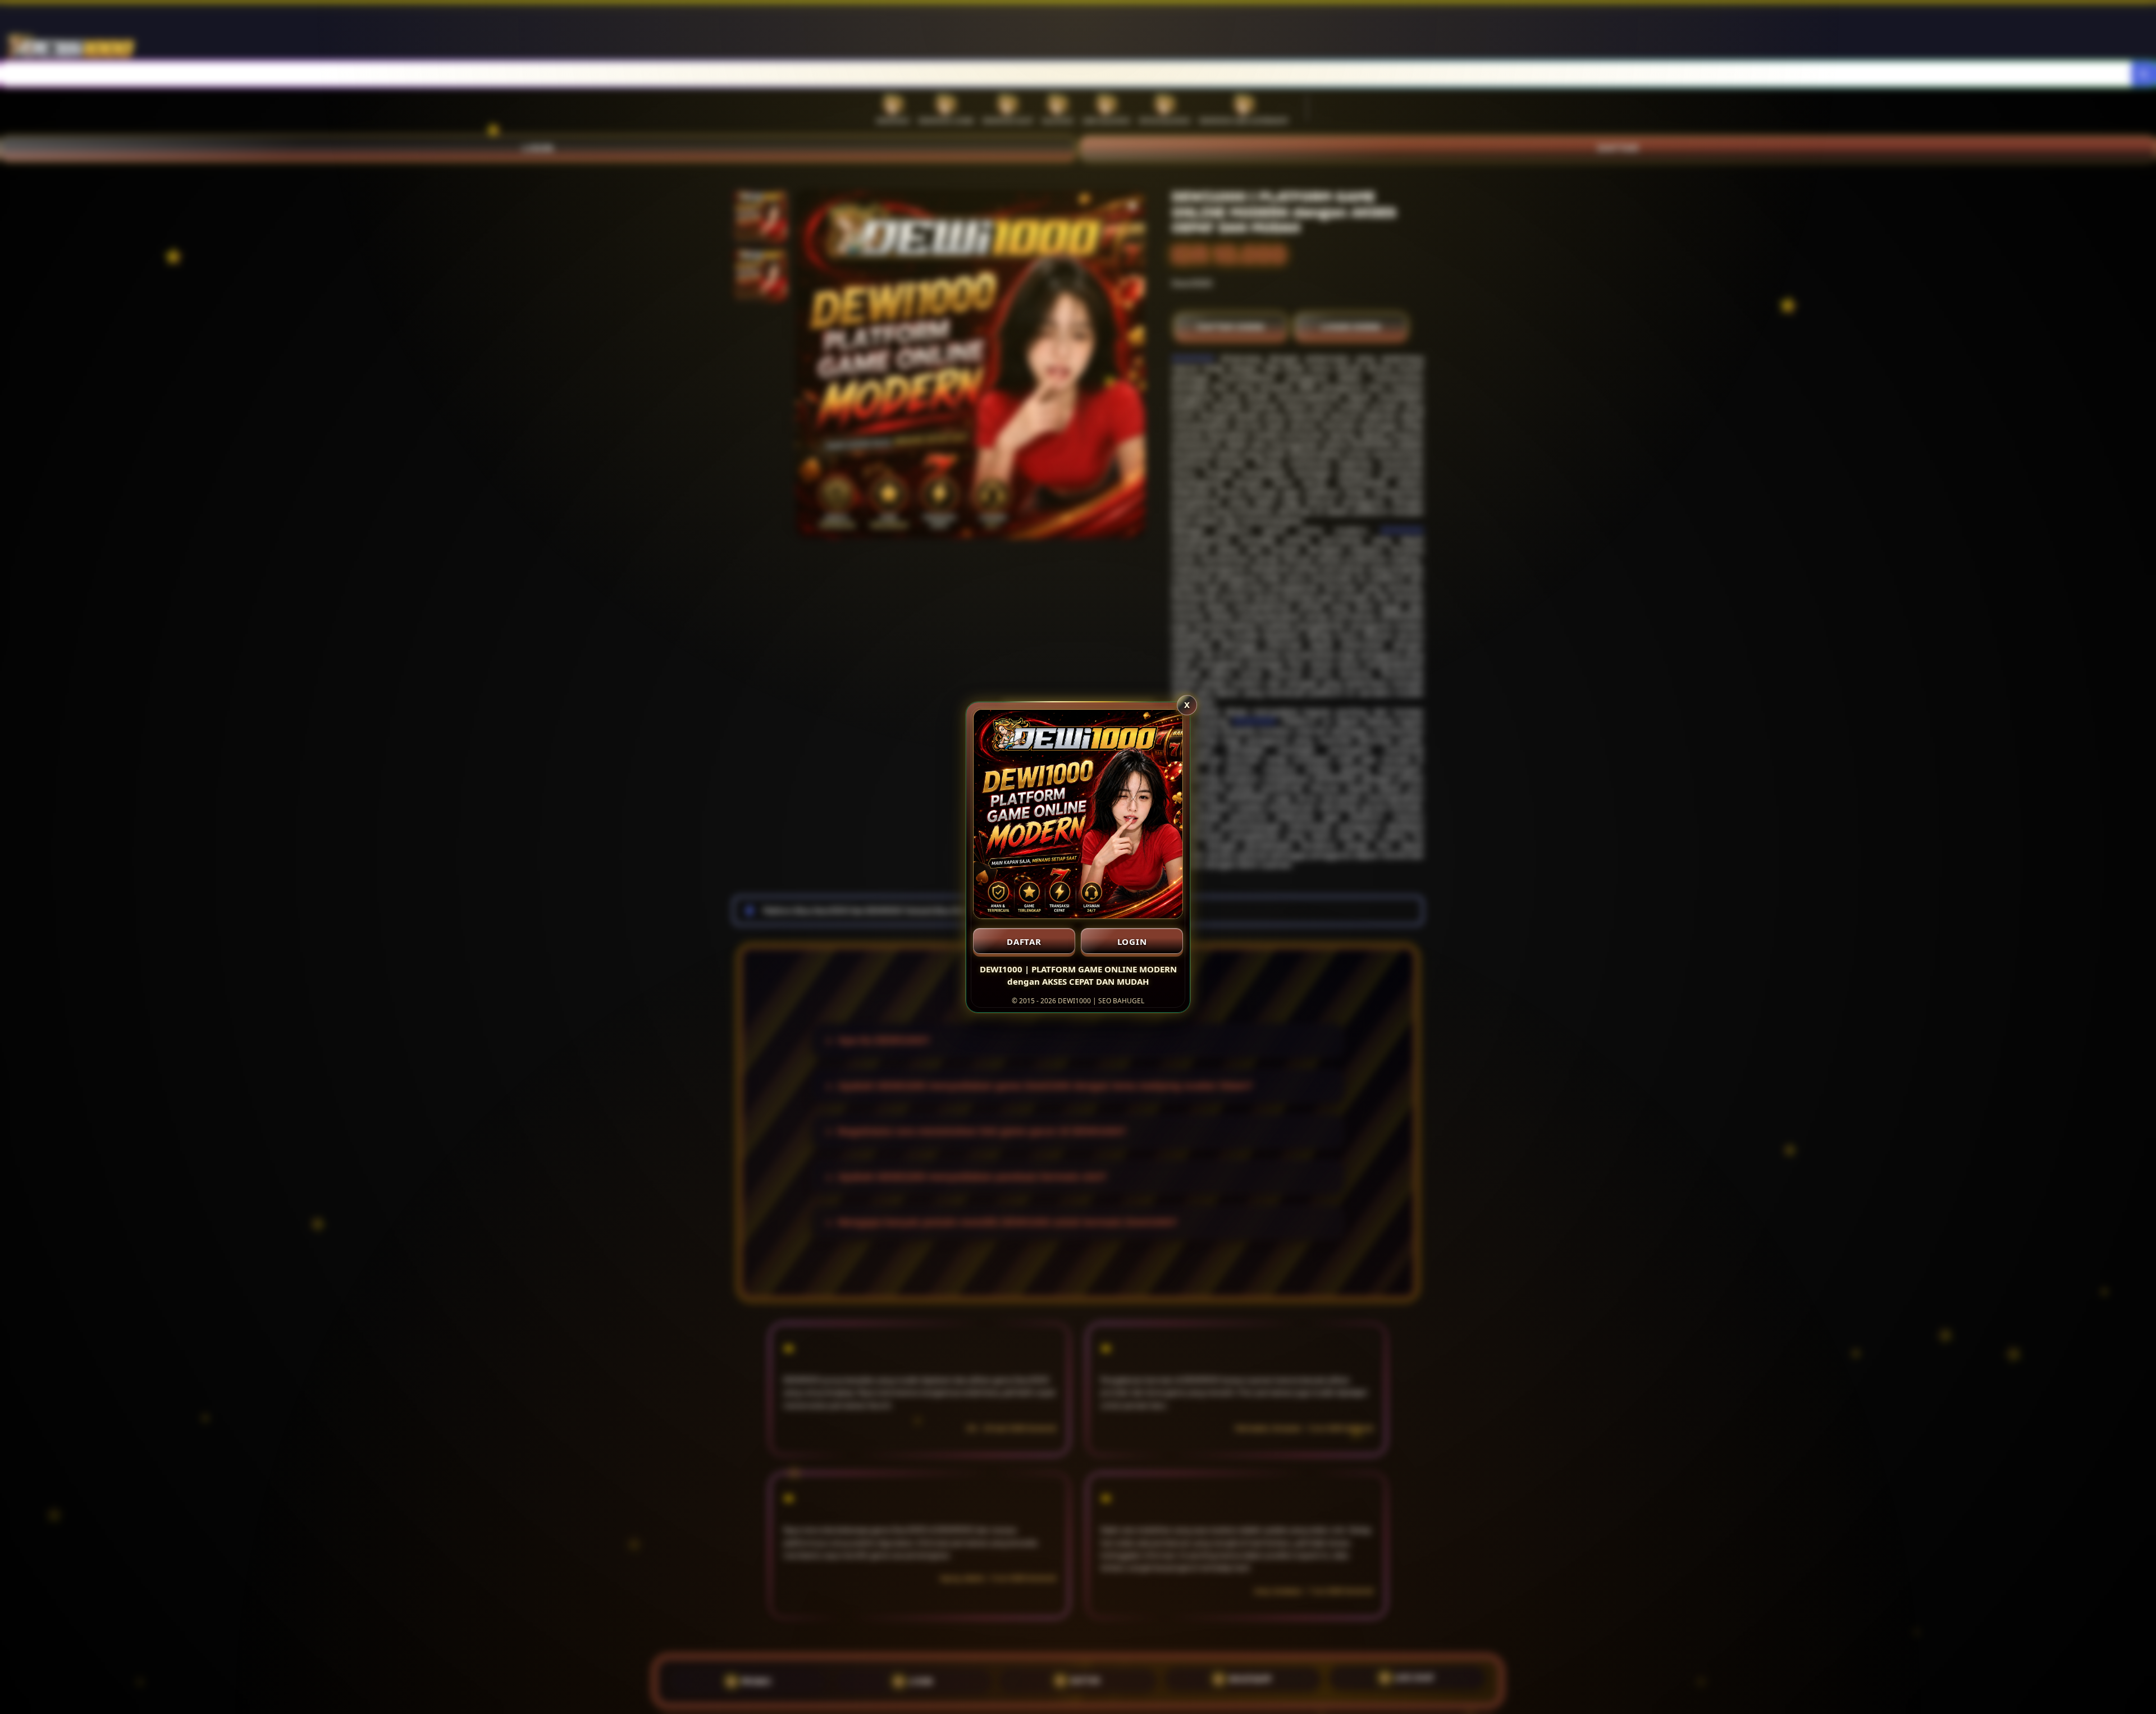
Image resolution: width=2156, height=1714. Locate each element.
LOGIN (1132, 941)
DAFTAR (1024, 941)
